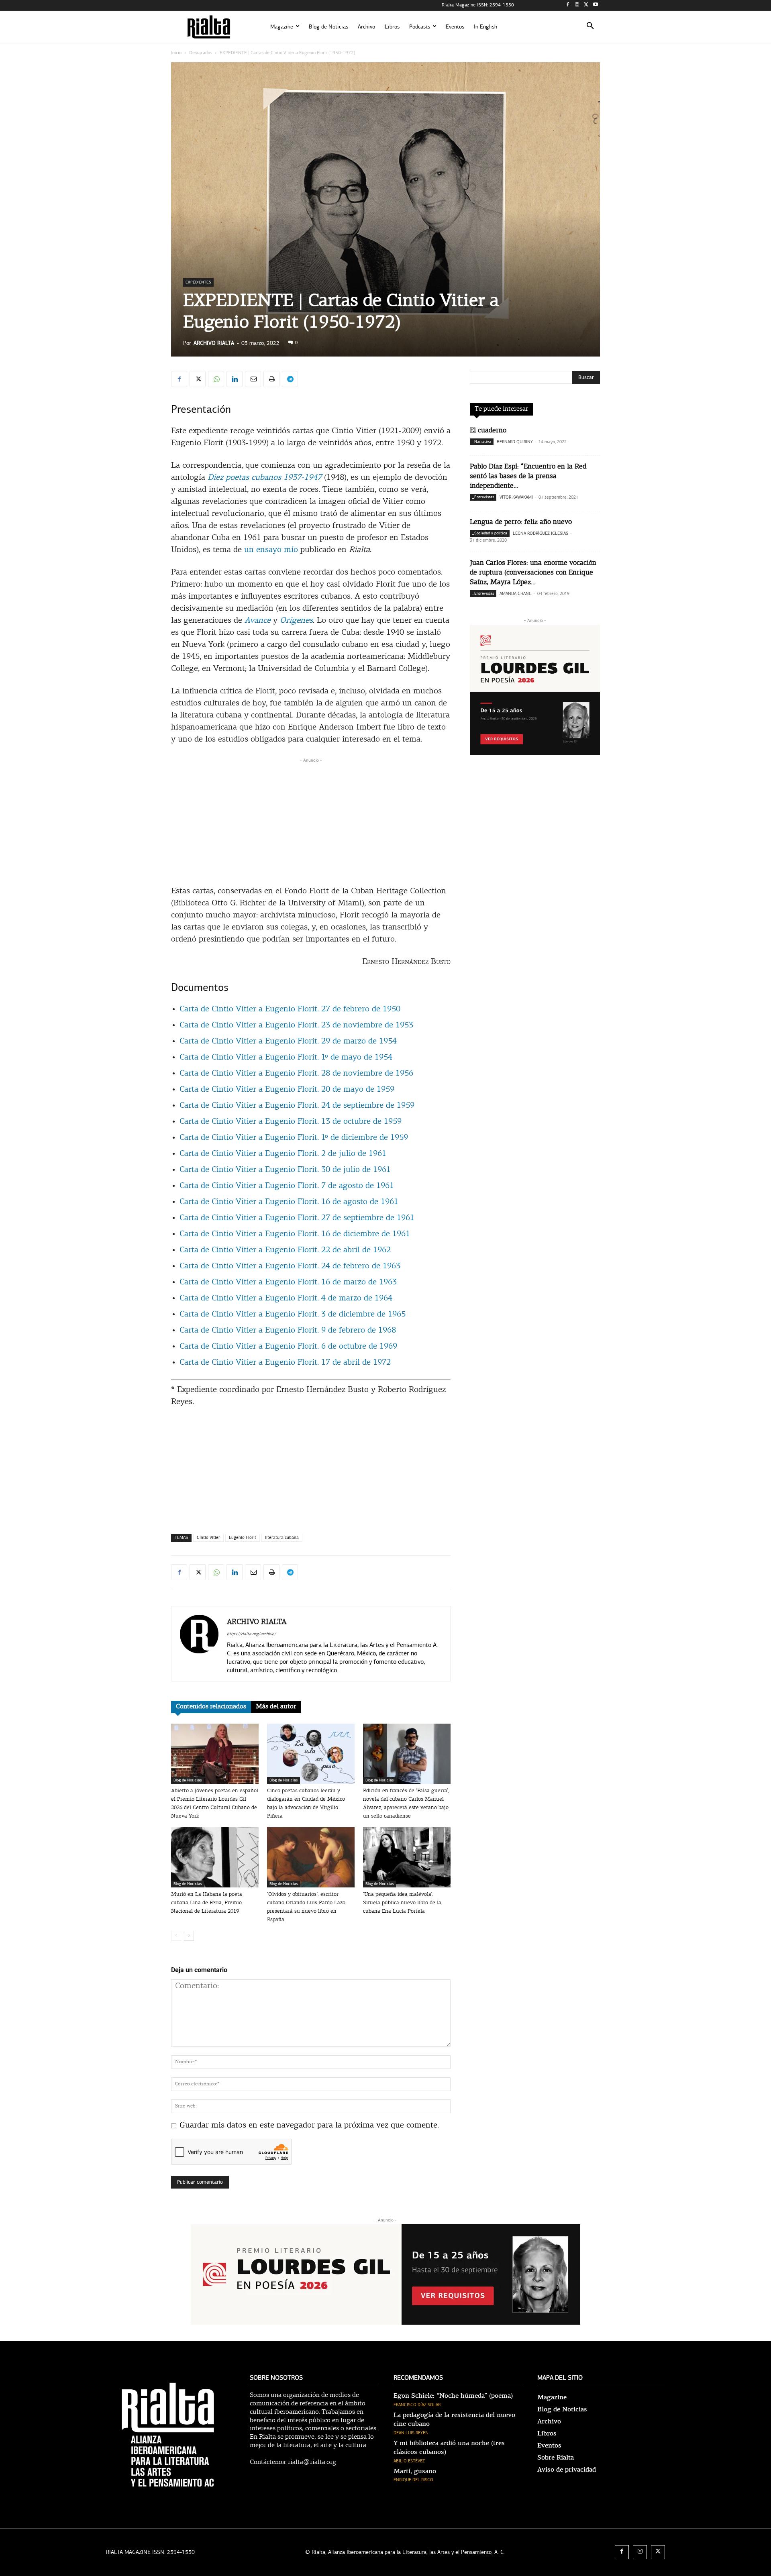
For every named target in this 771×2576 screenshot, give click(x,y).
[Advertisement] (311, 821)
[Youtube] (595, 5)
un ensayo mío (271, 550)
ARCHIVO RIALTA (214, 343)
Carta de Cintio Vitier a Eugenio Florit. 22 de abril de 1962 (285, 1250)
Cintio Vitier (208, 1538)
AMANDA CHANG (516, 594)
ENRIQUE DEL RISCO (413, 2480)
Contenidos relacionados (211, 1707)
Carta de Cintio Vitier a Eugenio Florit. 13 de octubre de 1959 (291, 1122)
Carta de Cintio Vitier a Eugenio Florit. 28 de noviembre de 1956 (296, 1074)
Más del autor (276, 1707)
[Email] (253, 379)
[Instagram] (577, 5)
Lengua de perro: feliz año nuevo (521, 522)
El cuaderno (488, 431)
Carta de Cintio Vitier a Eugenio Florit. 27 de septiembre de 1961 (297, 1218)
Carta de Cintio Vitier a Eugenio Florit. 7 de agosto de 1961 (287, 1186)
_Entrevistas (483, 497)
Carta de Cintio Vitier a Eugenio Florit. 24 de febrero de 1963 (290, 1266)
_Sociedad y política (490, 533)
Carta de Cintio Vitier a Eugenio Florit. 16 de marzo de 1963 (288, 1282)
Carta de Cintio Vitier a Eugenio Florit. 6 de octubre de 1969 (288, 1347)
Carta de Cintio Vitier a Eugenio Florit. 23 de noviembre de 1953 (296, 1025)
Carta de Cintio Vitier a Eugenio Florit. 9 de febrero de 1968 (288, 1331)
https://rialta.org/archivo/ (251, 1634)
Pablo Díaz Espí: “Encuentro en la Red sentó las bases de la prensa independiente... (528, 476)
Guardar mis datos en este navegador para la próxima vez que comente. (309, 2126)
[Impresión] (271, 379)
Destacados (201, 53)
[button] (590, 27)
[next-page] (189, 1936)
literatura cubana (282, 1538)
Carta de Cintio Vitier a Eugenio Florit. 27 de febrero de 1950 (290, 1009)
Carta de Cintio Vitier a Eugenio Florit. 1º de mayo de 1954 (286, 1058)
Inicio (176, 53)
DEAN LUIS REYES (411, 2433)
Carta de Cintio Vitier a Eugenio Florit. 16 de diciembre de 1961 (295, 1234)
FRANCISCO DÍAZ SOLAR (417, 2405)
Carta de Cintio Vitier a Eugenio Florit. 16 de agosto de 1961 (289, 1202)
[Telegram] (290, 379)
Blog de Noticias (188, 1780)
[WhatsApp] (216, 379)
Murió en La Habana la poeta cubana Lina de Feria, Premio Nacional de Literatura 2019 (207, 1903)
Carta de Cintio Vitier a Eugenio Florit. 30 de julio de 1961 (285, 1170)
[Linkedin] (235, 379)
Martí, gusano (415, 2471)
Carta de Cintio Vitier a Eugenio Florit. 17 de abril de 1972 (285, 1363)
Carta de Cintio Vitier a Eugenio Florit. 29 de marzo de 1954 (288, 1041)
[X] (586, 5)
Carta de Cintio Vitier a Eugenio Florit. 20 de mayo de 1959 (287, 1090)
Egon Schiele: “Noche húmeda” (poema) (453, 2396)
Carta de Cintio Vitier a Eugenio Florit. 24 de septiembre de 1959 (297, 1106)
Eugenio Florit (243, 1538)
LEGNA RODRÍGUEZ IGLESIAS (541, 533)
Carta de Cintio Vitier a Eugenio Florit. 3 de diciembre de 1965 (293, 1314)
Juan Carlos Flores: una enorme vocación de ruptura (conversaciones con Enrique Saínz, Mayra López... (533, 573)
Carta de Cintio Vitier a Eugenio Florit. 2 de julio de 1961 (283, 1154)
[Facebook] (568, 5)
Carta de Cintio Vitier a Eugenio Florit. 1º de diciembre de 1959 (294, 1138)
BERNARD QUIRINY (515, 442)
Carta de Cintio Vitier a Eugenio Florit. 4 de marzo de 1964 (286, 1298)
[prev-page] (176, 1936)
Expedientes (198, 282)
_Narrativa (482, 442)
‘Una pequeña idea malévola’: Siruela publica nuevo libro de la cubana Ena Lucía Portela (402, 1903)
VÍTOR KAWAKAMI (516, 497)
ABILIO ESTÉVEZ (409, 2461)
